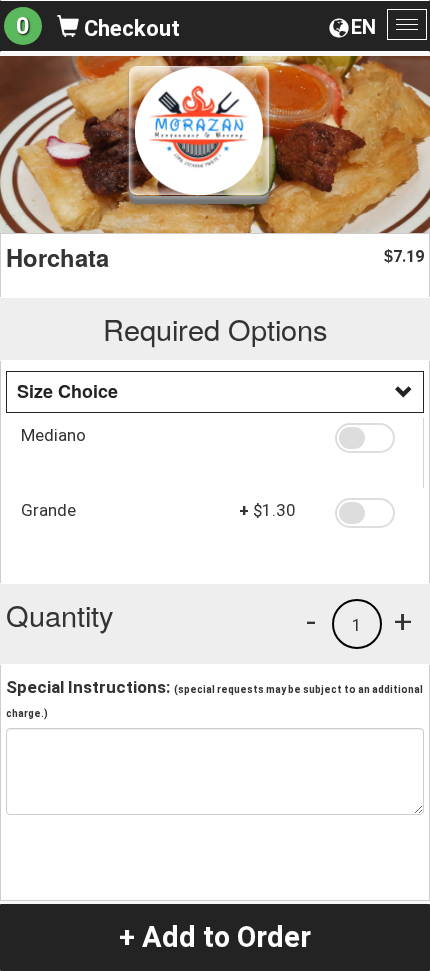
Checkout (129, 28)
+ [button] (403, 621)
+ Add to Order (215, 937)
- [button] (311, 621)
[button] (372, 438)
